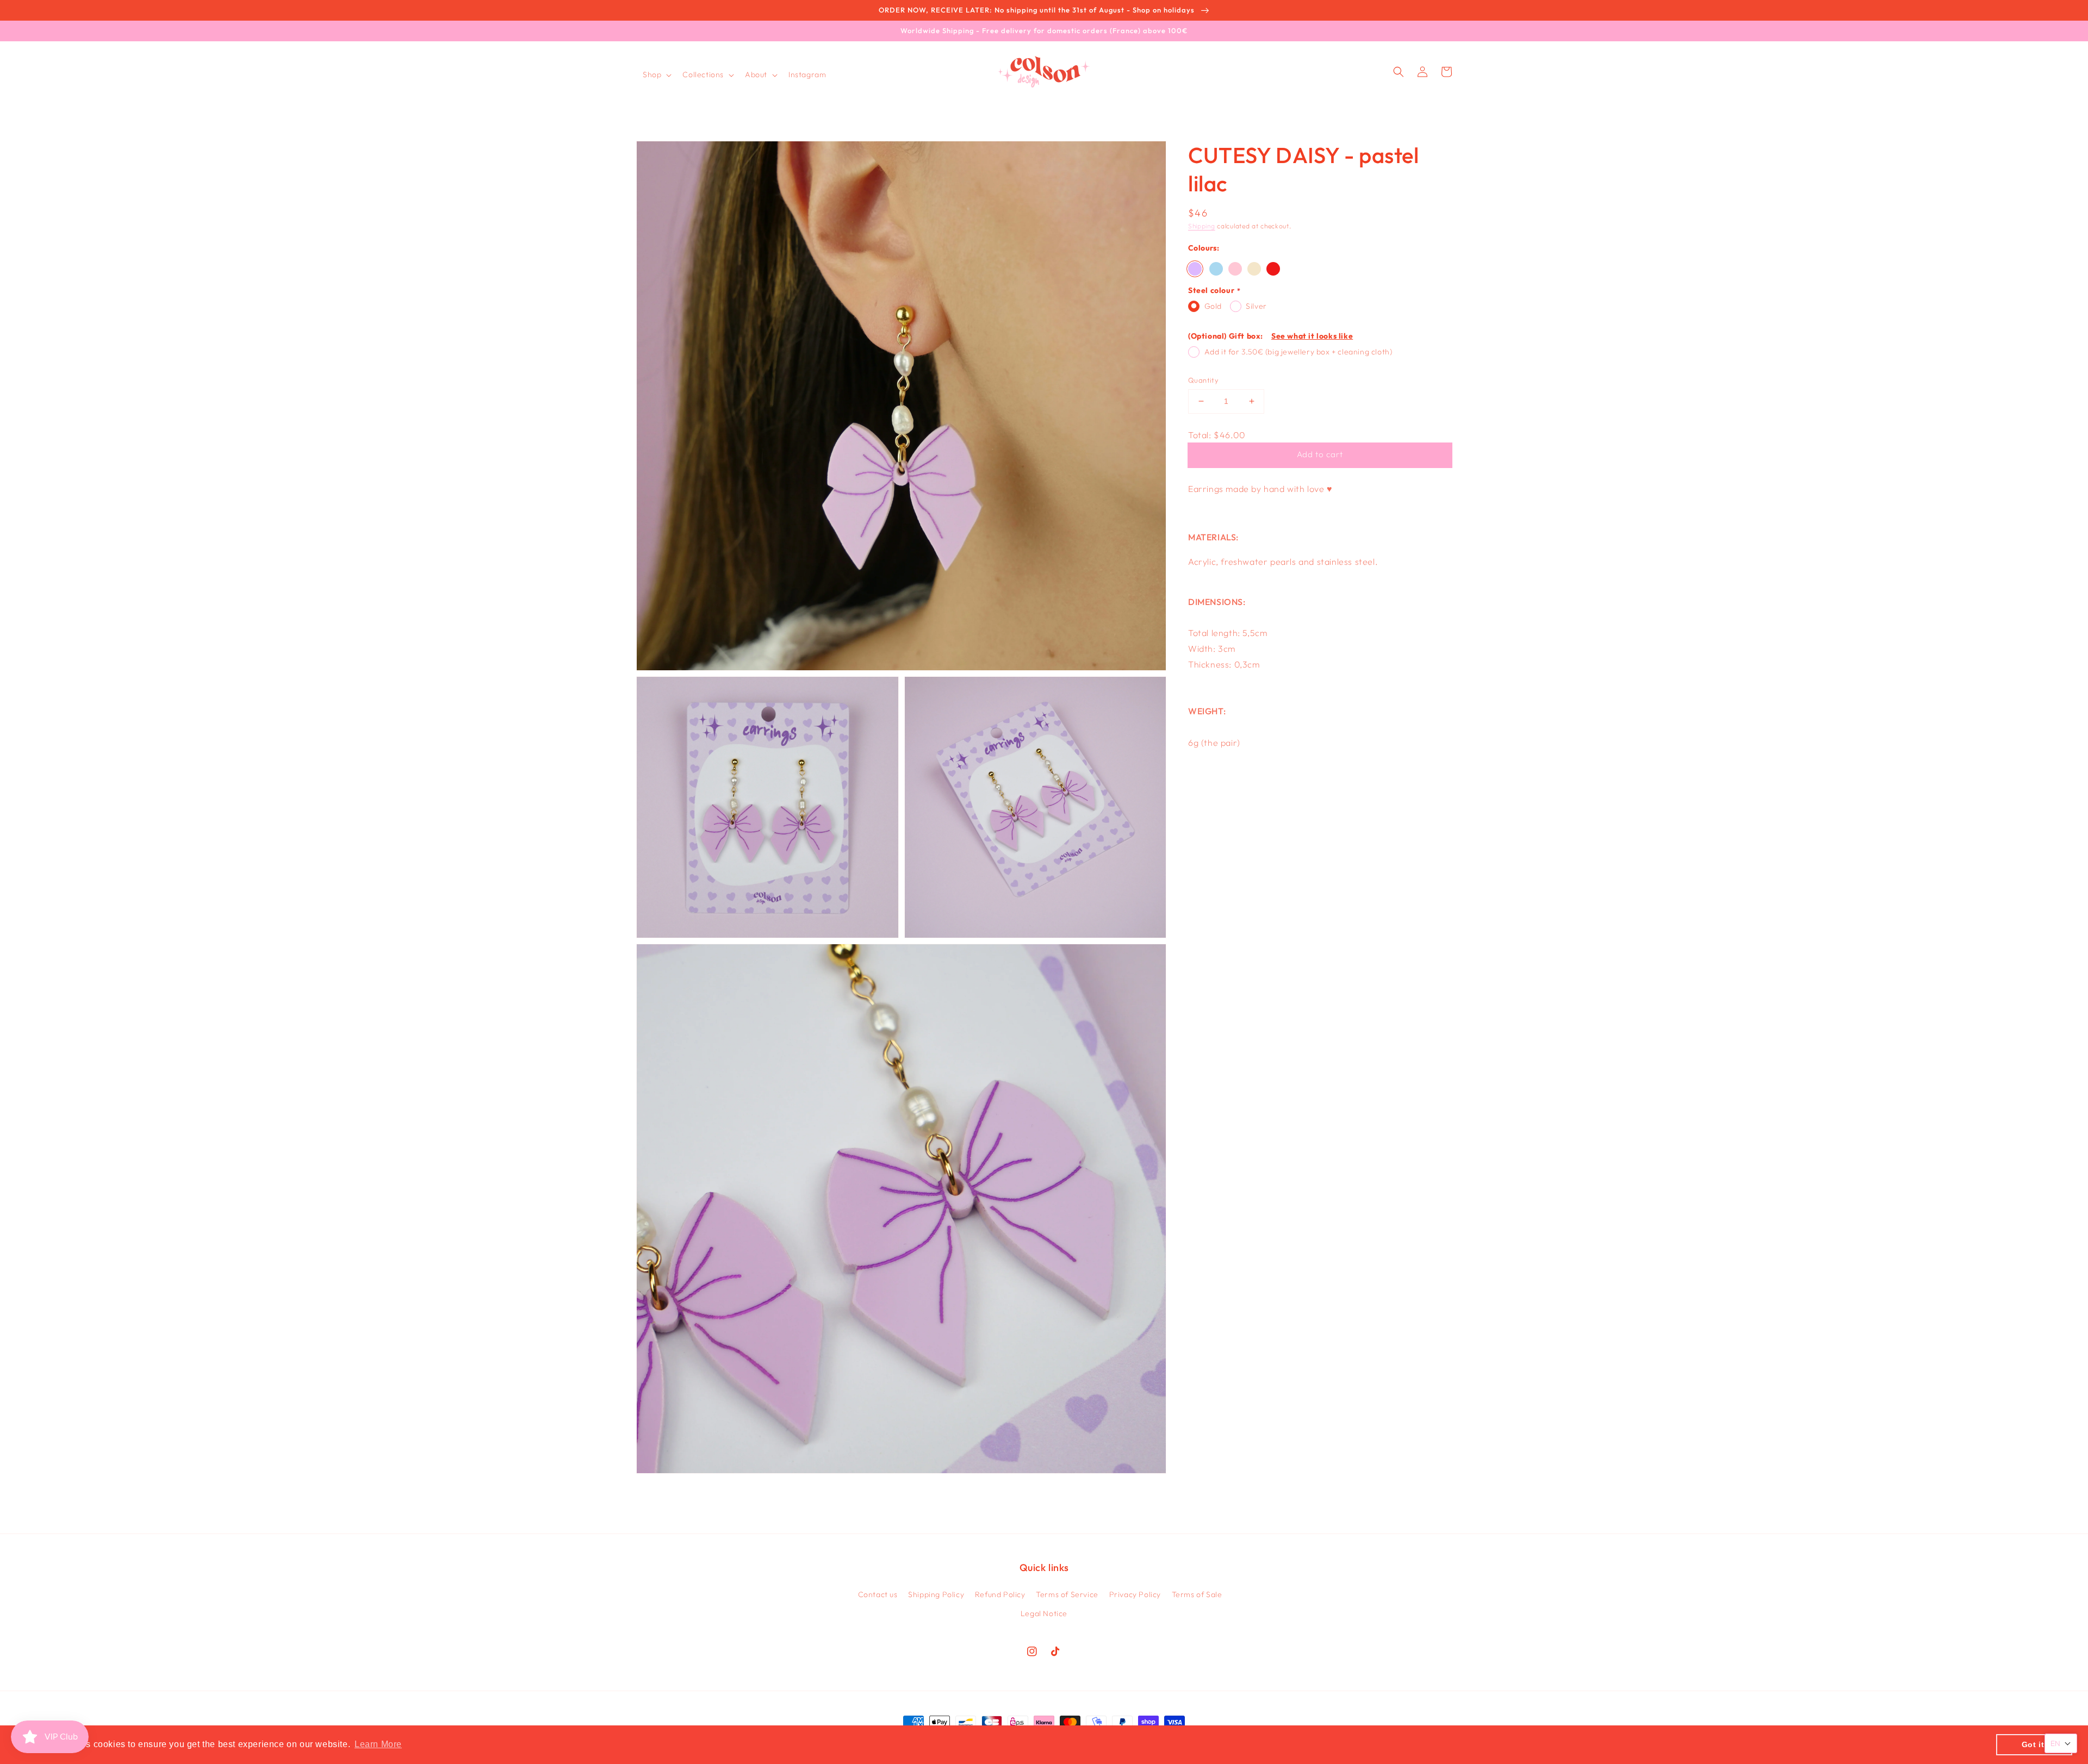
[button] (656, 74)
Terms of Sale (1197, 1594)
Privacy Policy (1135, 1594)
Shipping (1202, 226)
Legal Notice (1044, 1613)
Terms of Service (1067, 1594)
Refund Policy (1000, 1594)
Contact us (878, 1594)
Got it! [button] (2034, 1744)
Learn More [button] (378, 1744)
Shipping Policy (936, 1594)
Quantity (1203, 380)
